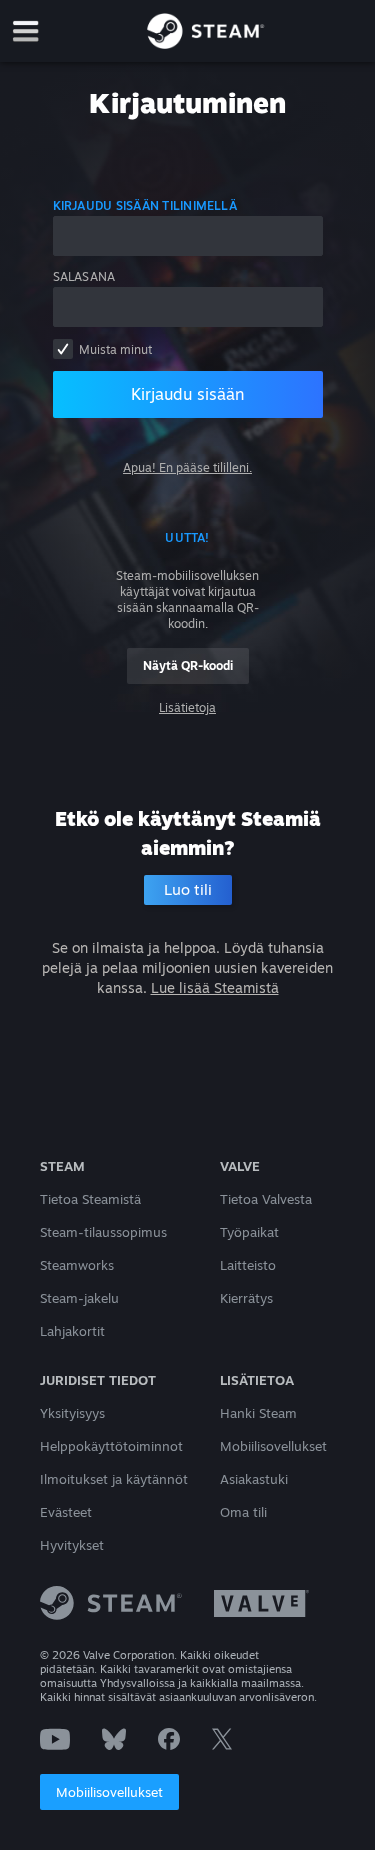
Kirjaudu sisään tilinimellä (145, 205)
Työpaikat (249, 1232)
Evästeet (66, 1512)
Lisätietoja (187, 707)
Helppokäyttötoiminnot (111, 1446)
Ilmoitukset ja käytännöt (114, 1479)
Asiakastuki (254, 1479)
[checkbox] (63, 349)
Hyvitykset (72, 1545)
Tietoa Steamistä (90, 1199)
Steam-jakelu (79, 1298)
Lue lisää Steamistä (215, 987)
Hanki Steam (258, 1413)
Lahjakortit (72, 1331)
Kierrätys (246, 1298)
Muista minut (115, 349)
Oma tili (243, 1512)
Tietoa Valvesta (266, 1199)
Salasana (84, 276)
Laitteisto (248, 1265)
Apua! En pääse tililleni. (187, 467)
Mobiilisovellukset (109, 1792)
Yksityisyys (72, 1413)
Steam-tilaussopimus (103, 1232)
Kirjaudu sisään (187, 394)
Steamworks (77, 1265)
